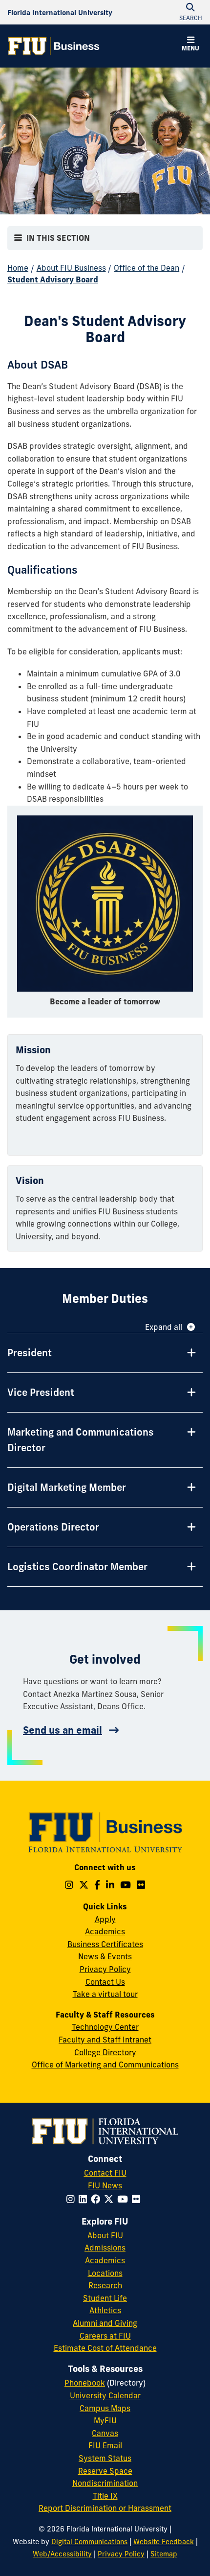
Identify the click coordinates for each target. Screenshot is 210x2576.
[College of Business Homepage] (54, 46)
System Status (105, 2458)
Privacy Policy (105, 1969)
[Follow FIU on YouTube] (125, 2199)
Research (105, 2285)
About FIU (105, 2235)
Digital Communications (89, 2542)
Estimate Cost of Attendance (105, 2348)
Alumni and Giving (105, 2323)
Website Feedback (164, 2542)
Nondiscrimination (105, 2483)
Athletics (105, 2310)
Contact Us (105, 1982)
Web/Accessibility (62, 2554)
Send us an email (63, 1730)
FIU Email (105, 2445)
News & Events (105, 1956)
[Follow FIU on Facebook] (97, 2199)
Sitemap (164, 2554)
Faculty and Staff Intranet (105, 2040)
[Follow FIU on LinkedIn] (85, 2199)
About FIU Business (71, 268)
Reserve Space (105, 2471)
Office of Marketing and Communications (105, 2065)
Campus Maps (105, 2408)
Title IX (105, 2496)
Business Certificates (105, 1944)
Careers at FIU (105, 2336)
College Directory (105, 2052)
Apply (105, 1919)
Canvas (105, 2433)
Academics (105, 1931)
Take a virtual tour (105, 1994)
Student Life (105, 2298)
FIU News (105, 2185)
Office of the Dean (147, 268)
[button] (190, 45)
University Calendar (105, 2395)
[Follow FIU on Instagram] (73, 2199)
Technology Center (105, 2027)
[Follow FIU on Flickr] (138, 2199)
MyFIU (105, 2420)
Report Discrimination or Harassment (105, 2508)
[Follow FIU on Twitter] (111, 2199)
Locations (105, 2273)
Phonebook (85, 2383)
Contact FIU (105, 2173)
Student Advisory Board (53, 279)
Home (18, 268)
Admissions (105, 2248)
